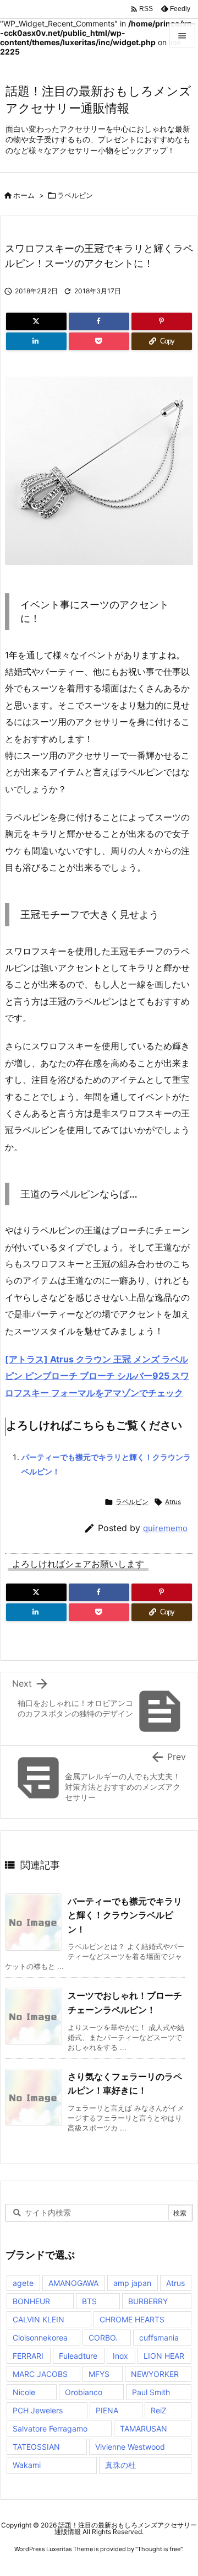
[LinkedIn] (36, 341)
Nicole (24, 2392)
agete (23, 2283)
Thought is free (159, 2549)
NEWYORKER (155, 2374)
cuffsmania (159, 2338)
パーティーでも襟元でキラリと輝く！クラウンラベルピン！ (125, 1915)
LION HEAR (164, 2356)
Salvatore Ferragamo (50, 2429)
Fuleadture (78, 2356)
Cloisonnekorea (40, 2338)
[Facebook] (99, 321)
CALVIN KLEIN (38, 2319)
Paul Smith (151, 2392)
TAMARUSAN (144, 2429)
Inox (120, 2356)
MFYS (99, 2374)
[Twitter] (36, 321)
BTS (89, 2301)
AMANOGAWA (73, 2283)
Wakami (27, 2465)
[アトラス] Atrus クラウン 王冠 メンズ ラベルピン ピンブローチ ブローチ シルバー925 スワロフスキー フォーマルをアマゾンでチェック (97, 1376)
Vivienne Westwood (130, 2447)
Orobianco (84, 2392)
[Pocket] (99, 341)
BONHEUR (31, 2301)
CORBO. (103, 2338)
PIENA (107, 2410)
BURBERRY (148, 2301)
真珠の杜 (120, 2465)
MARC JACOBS (40, 2374)
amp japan (132, 2283)
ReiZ (159, 2410)
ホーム (24, 195)
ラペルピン (75, 195)
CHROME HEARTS (132, 2319)
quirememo (165, 1528)
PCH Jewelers (38, 2410)
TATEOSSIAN (36, 2447)
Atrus (173, 1502)
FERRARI (28, 2356)
